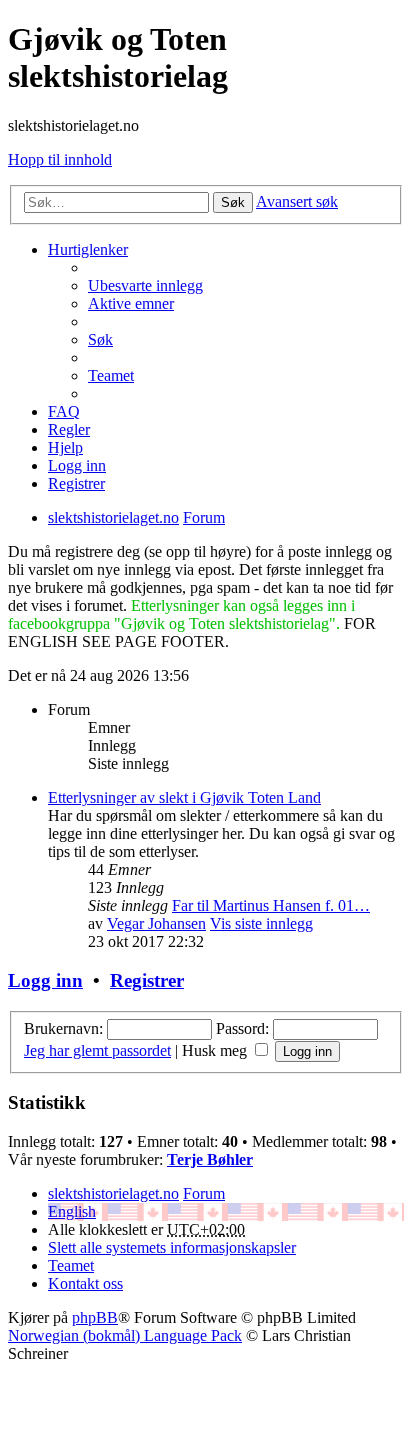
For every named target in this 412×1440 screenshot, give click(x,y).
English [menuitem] (72, 1211)
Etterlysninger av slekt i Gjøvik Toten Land (184, 797)
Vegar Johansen (156, 923)
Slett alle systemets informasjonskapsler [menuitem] (172, 1247)
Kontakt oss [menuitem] (85, 1283)
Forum (204, 1193)
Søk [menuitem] (100, 339)
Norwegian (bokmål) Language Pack (125, 1335)
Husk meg (216, 1050)
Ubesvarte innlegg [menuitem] (145, 285)
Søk (233, 202)
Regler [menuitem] (69, 429)
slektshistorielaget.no (113, 1193)
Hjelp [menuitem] (65, 447)
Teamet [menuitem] (111, 375)
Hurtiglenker (88, 249)
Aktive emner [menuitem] (131, 303)
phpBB (95, 1317)
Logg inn (45, 980)
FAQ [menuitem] (64, 411)
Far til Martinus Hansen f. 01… (271, 905)
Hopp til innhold (60, 159)
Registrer (147, 980)
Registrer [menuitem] (76, 483)
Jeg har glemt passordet (97, 1050)
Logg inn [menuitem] (77, 465)
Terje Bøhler (210, 1159)
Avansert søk (297, 201)
